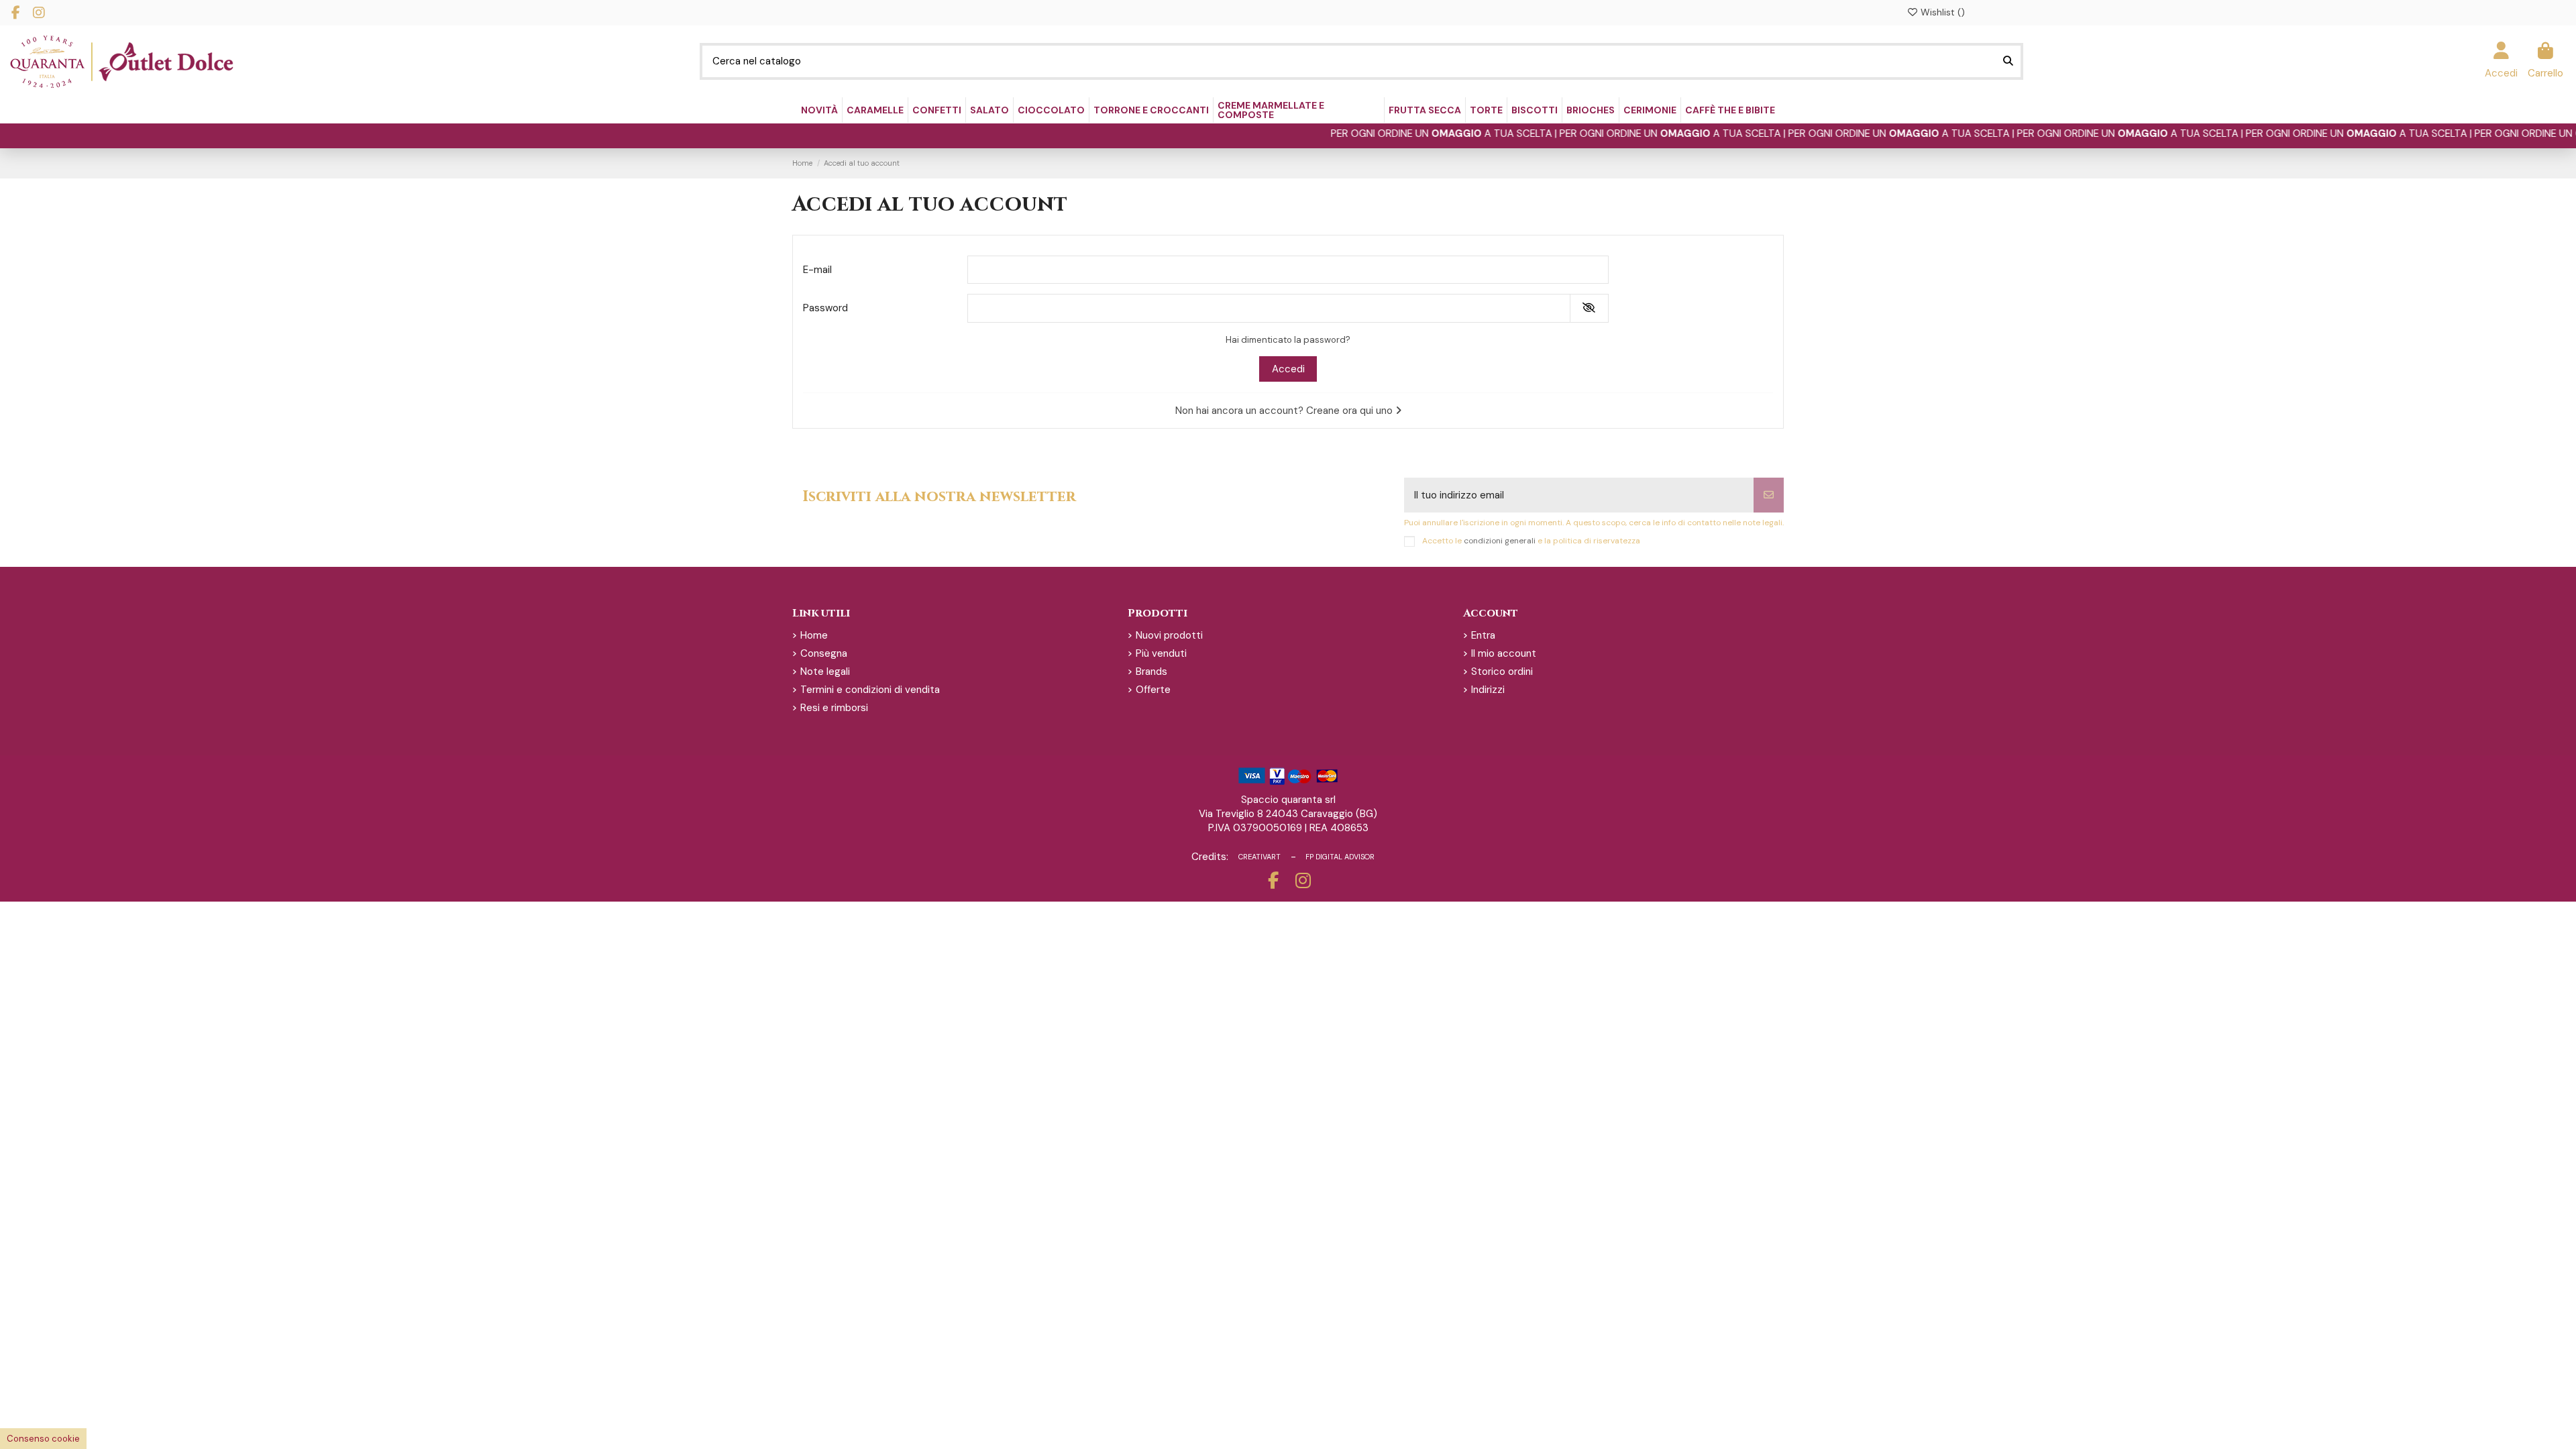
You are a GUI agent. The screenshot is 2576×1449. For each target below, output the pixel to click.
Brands (1151, 672)
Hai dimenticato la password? (1288, 340)
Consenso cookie (43, 1439)
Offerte (1153, 690)
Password (825, 308)
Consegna (824, 653)
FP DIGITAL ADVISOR (1340, 857)
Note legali (825, 672)
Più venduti (1161, 653)
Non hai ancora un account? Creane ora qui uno (1285, 411)
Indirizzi (1488, 690)
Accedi (1288, 369)
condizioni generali (1500, 541)
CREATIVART (1259, 857)
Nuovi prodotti (1169, 635)
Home (814, 635)
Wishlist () (1941, 12)
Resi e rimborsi (834, 708)
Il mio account (1504, 653)
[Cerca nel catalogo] (2008, 61)
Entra (1483, 635)
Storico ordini (1502, 672)
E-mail (817, 270)
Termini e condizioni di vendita (870, 690)
